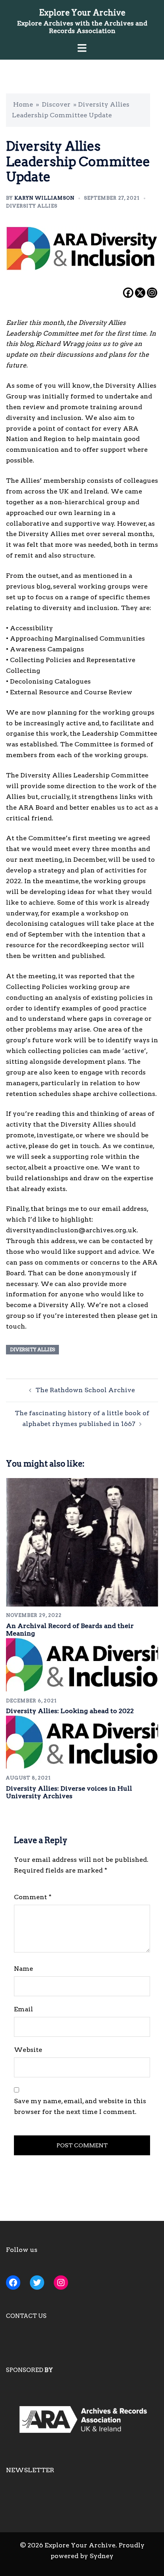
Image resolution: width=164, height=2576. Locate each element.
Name (23, 1969)
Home (23, 104)
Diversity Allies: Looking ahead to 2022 (70, 1711)
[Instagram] (152, 293)
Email (23, 2009)
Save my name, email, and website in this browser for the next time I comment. (80, 2106)
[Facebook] (128, 293)
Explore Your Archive (82, 13)
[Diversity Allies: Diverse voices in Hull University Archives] (82, 1742)
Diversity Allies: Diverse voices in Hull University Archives (69, 1792)
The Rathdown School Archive (85, 1390)
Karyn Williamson (44, 198)
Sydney (102, 2556)
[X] (140, 293)
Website (28, 2050)
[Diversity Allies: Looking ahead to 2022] (82, 1664)
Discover (56, 104)
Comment (33, 1897)
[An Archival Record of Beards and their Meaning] (82, 1542)
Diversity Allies (32, 206)
